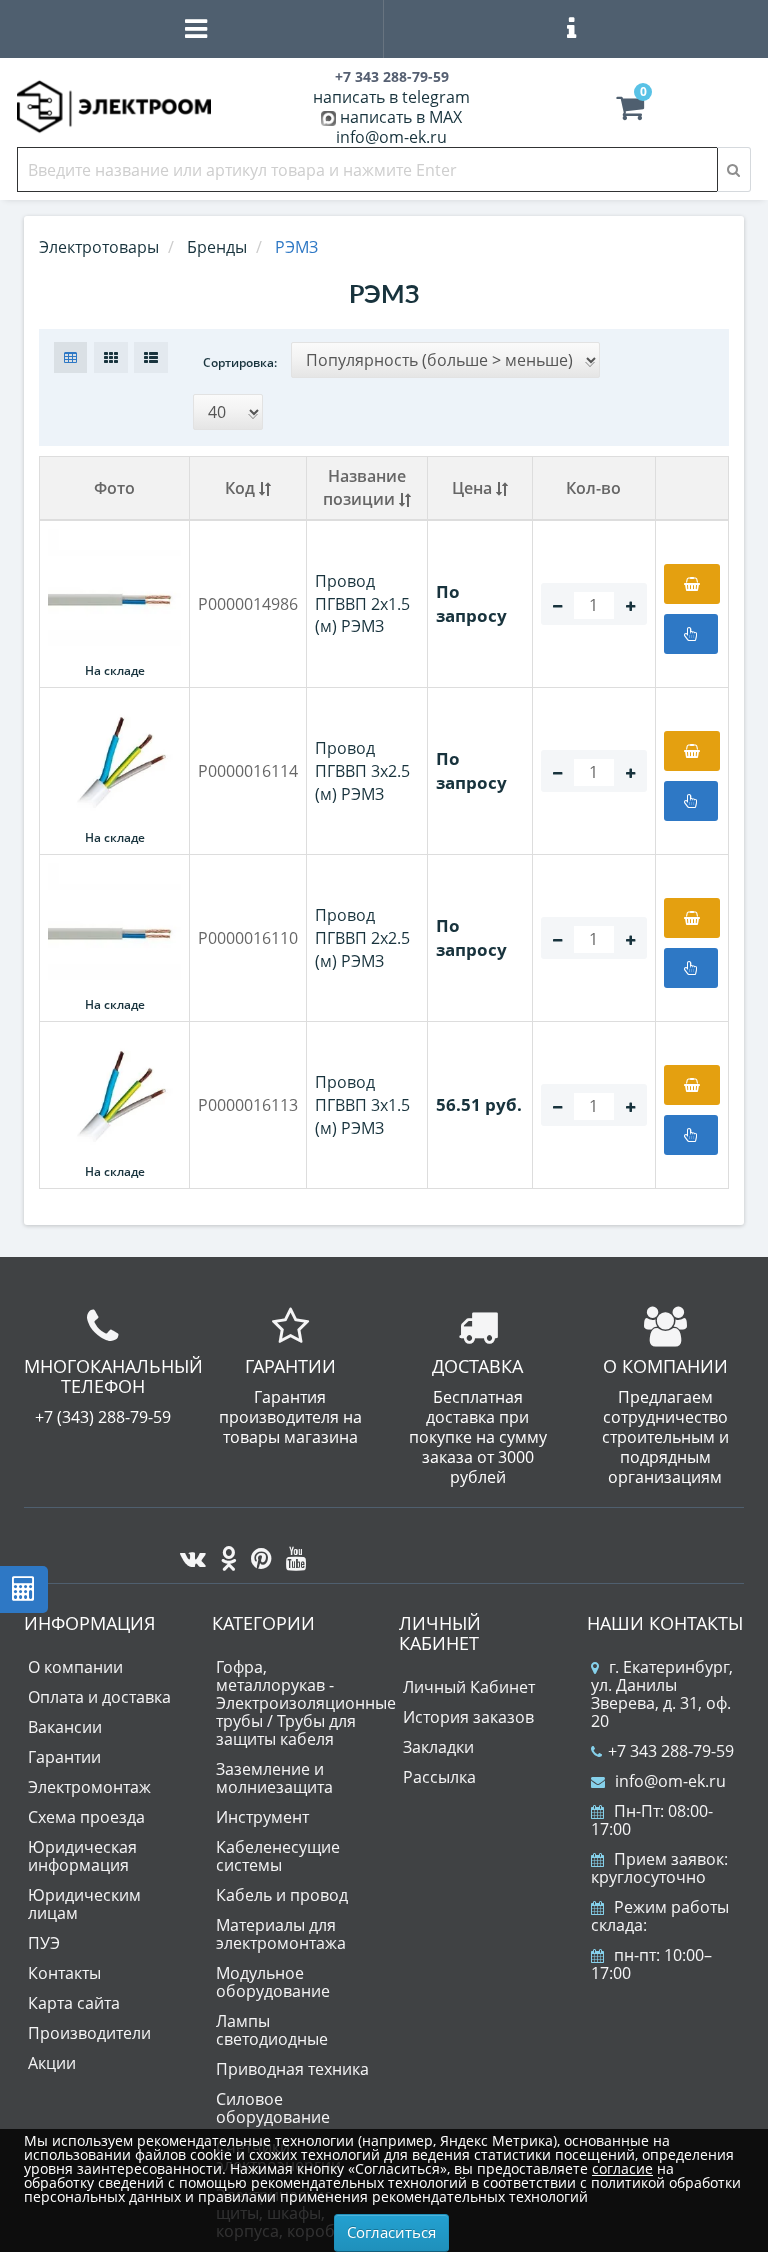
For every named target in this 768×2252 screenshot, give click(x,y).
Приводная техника (292, 2069)
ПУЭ (44, 1943)
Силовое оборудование (273, 2108)
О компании (75, 1667)
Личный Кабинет (469, 1687)
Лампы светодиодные (272, 2030)
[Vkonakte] (188, 1553)
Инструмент (262, 1817)
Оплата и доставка (99, 1697)
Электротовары (99, 247)
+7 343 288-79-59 (671, 1751)
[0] (630, 112)
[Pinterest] (256, 1553)
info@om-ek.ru (391, 137)
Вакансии (65, 1727)
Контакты (64, 1973)
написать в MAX (401, 117)
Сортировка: (240, 362)
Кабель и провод (282, 1895)
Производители (89, 2033)
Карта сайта (74, 2003)
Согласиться (391, 2232)
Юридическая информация (82, 1856)
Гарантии (64, 1757)
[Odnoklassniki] (223, 1553)
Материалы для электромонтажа (281, 1934)
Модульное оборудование (273, 1982)
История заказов (468, 1717)
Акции (52, 2063)
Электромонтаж (89, 1787)
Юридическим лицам (84, 1904)
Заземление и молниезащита (274, 1778)
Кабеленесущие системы (278, 1856)
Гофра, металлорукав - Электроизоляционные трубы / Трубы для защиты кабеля (306, 1703)
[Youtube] (291, 1553)
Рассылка (439, 1777)
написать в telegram (391, 97)
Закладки (438, 1747)
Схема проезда (86, 1817)
